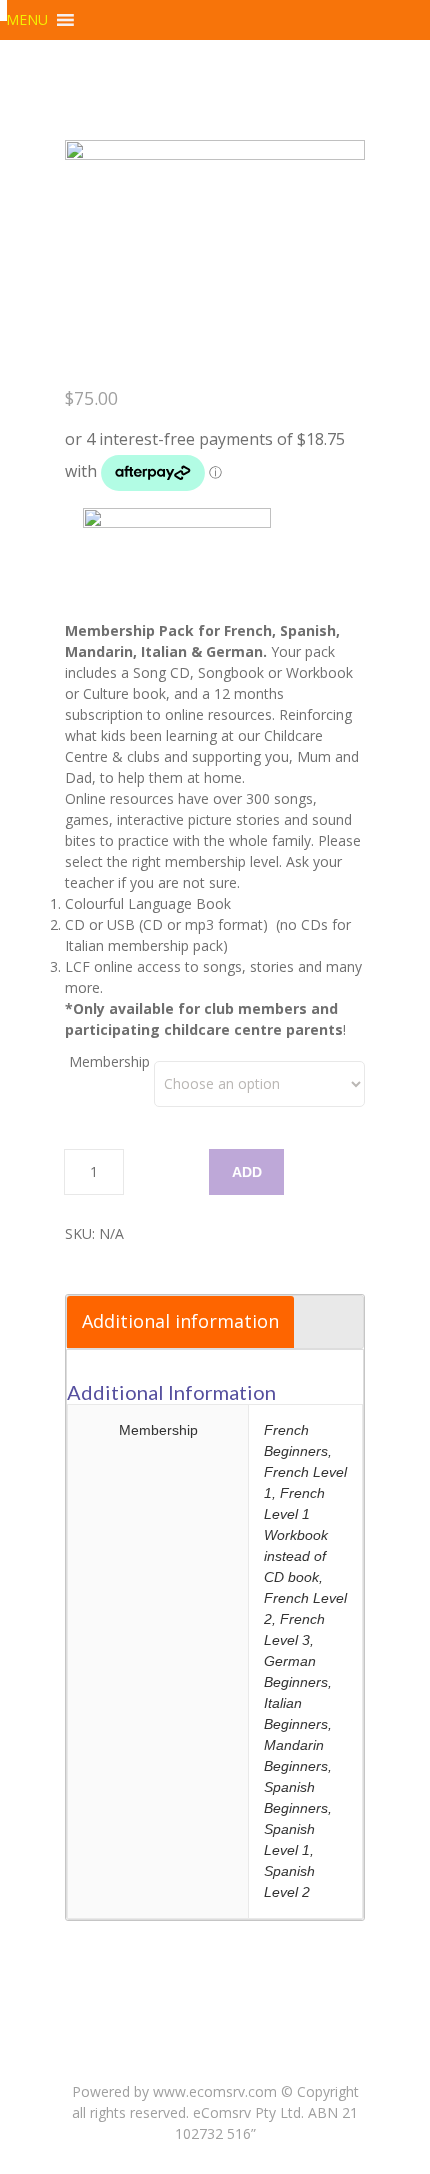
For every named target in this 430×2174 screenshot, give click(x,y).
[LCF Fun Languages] (3, 10)
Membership (109, 1061)
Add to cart (248, 1179)
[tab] (180, 1322)
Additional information (180, 1321)
